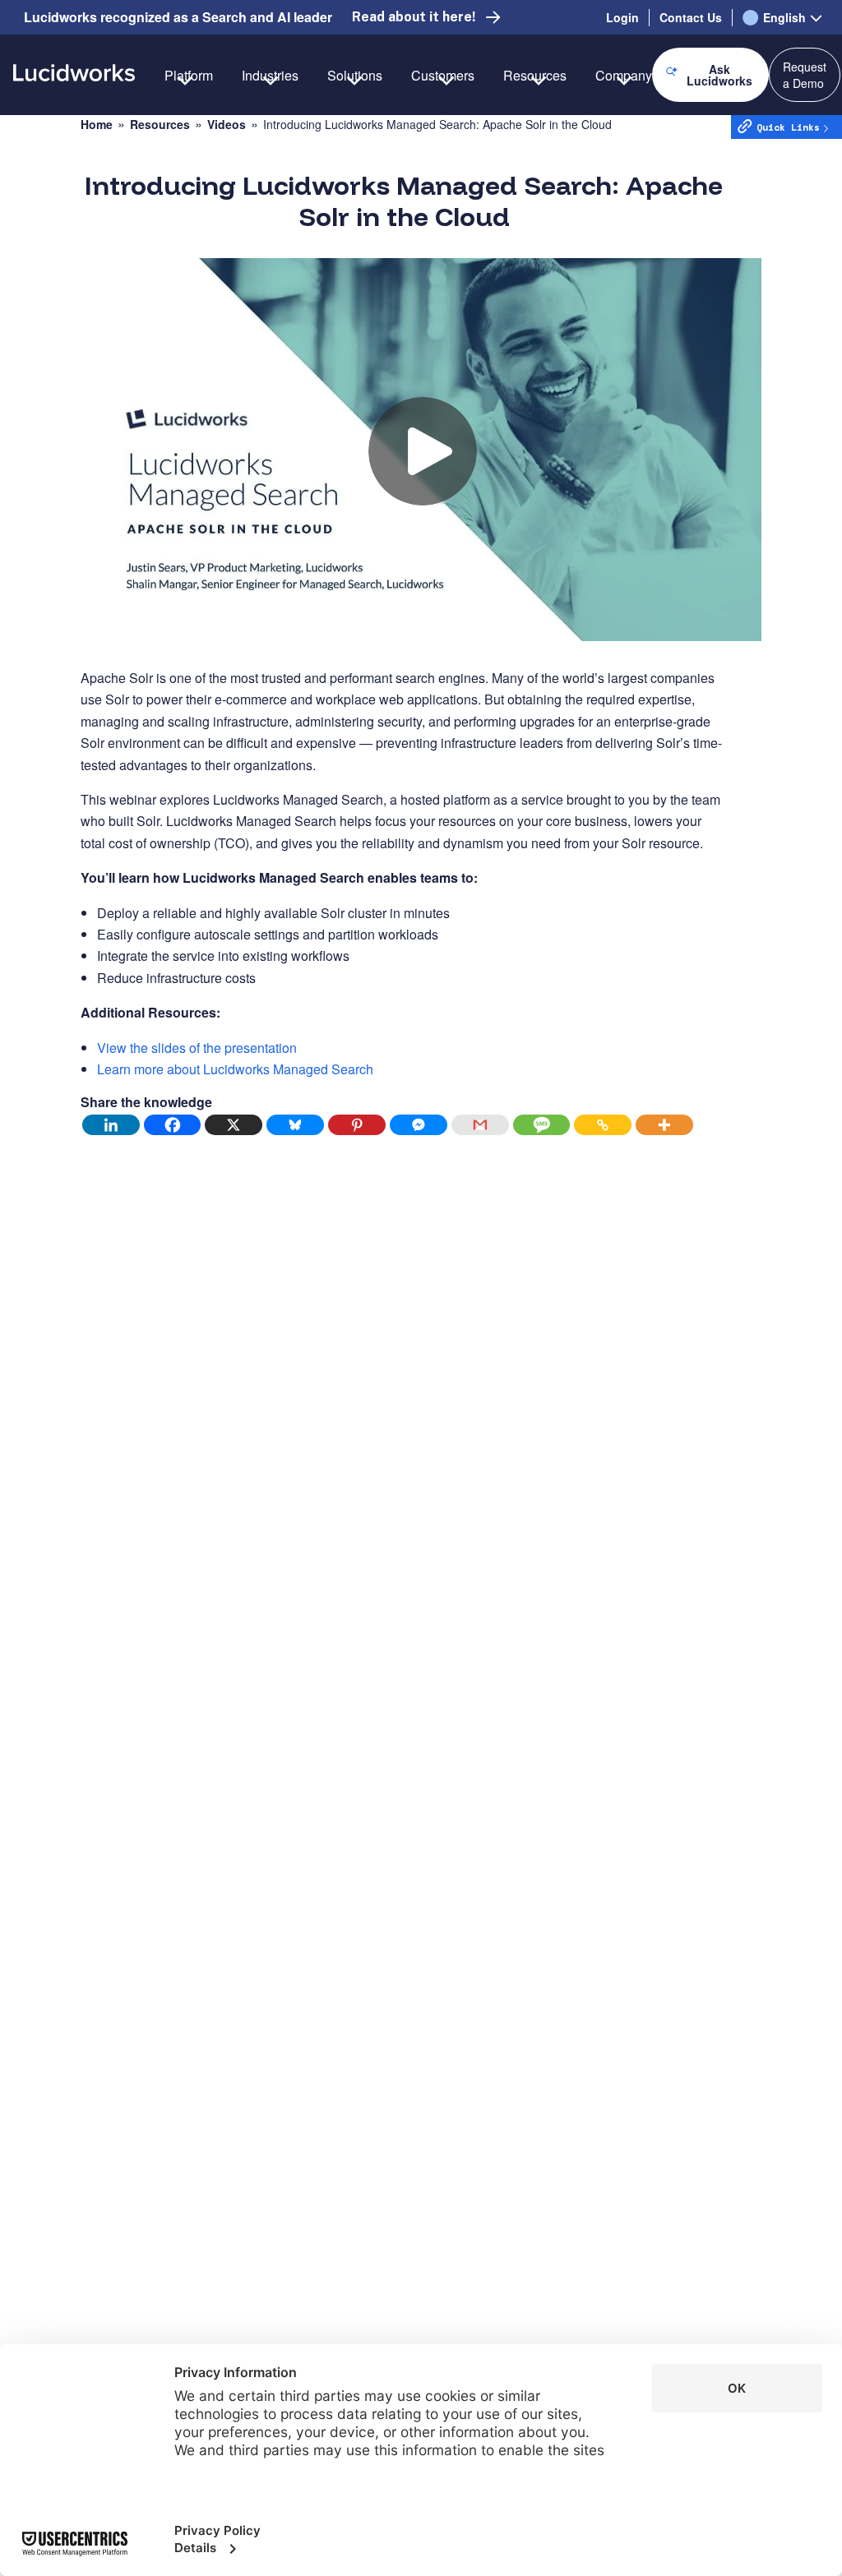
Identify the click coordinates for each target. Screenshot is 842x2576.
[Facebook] (173, 1125)
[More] (665, 1125)
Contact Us (691, 17)
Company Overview (653, 133)
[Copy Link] (603, 1125)
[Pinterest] (357, 1125)
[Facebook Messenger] (419, 1125)
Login (622, 17)
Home (97, 125)
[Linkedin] (111, 1125)
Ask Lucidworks (719, 75)
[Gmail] (481, 1125)
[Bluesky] (296, 1125)
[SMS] (542, 1125)
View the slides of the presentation (197, 1048)
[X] (234, 1125)
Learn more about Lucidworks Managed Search (235, 1069)
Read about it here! (414, 17)
